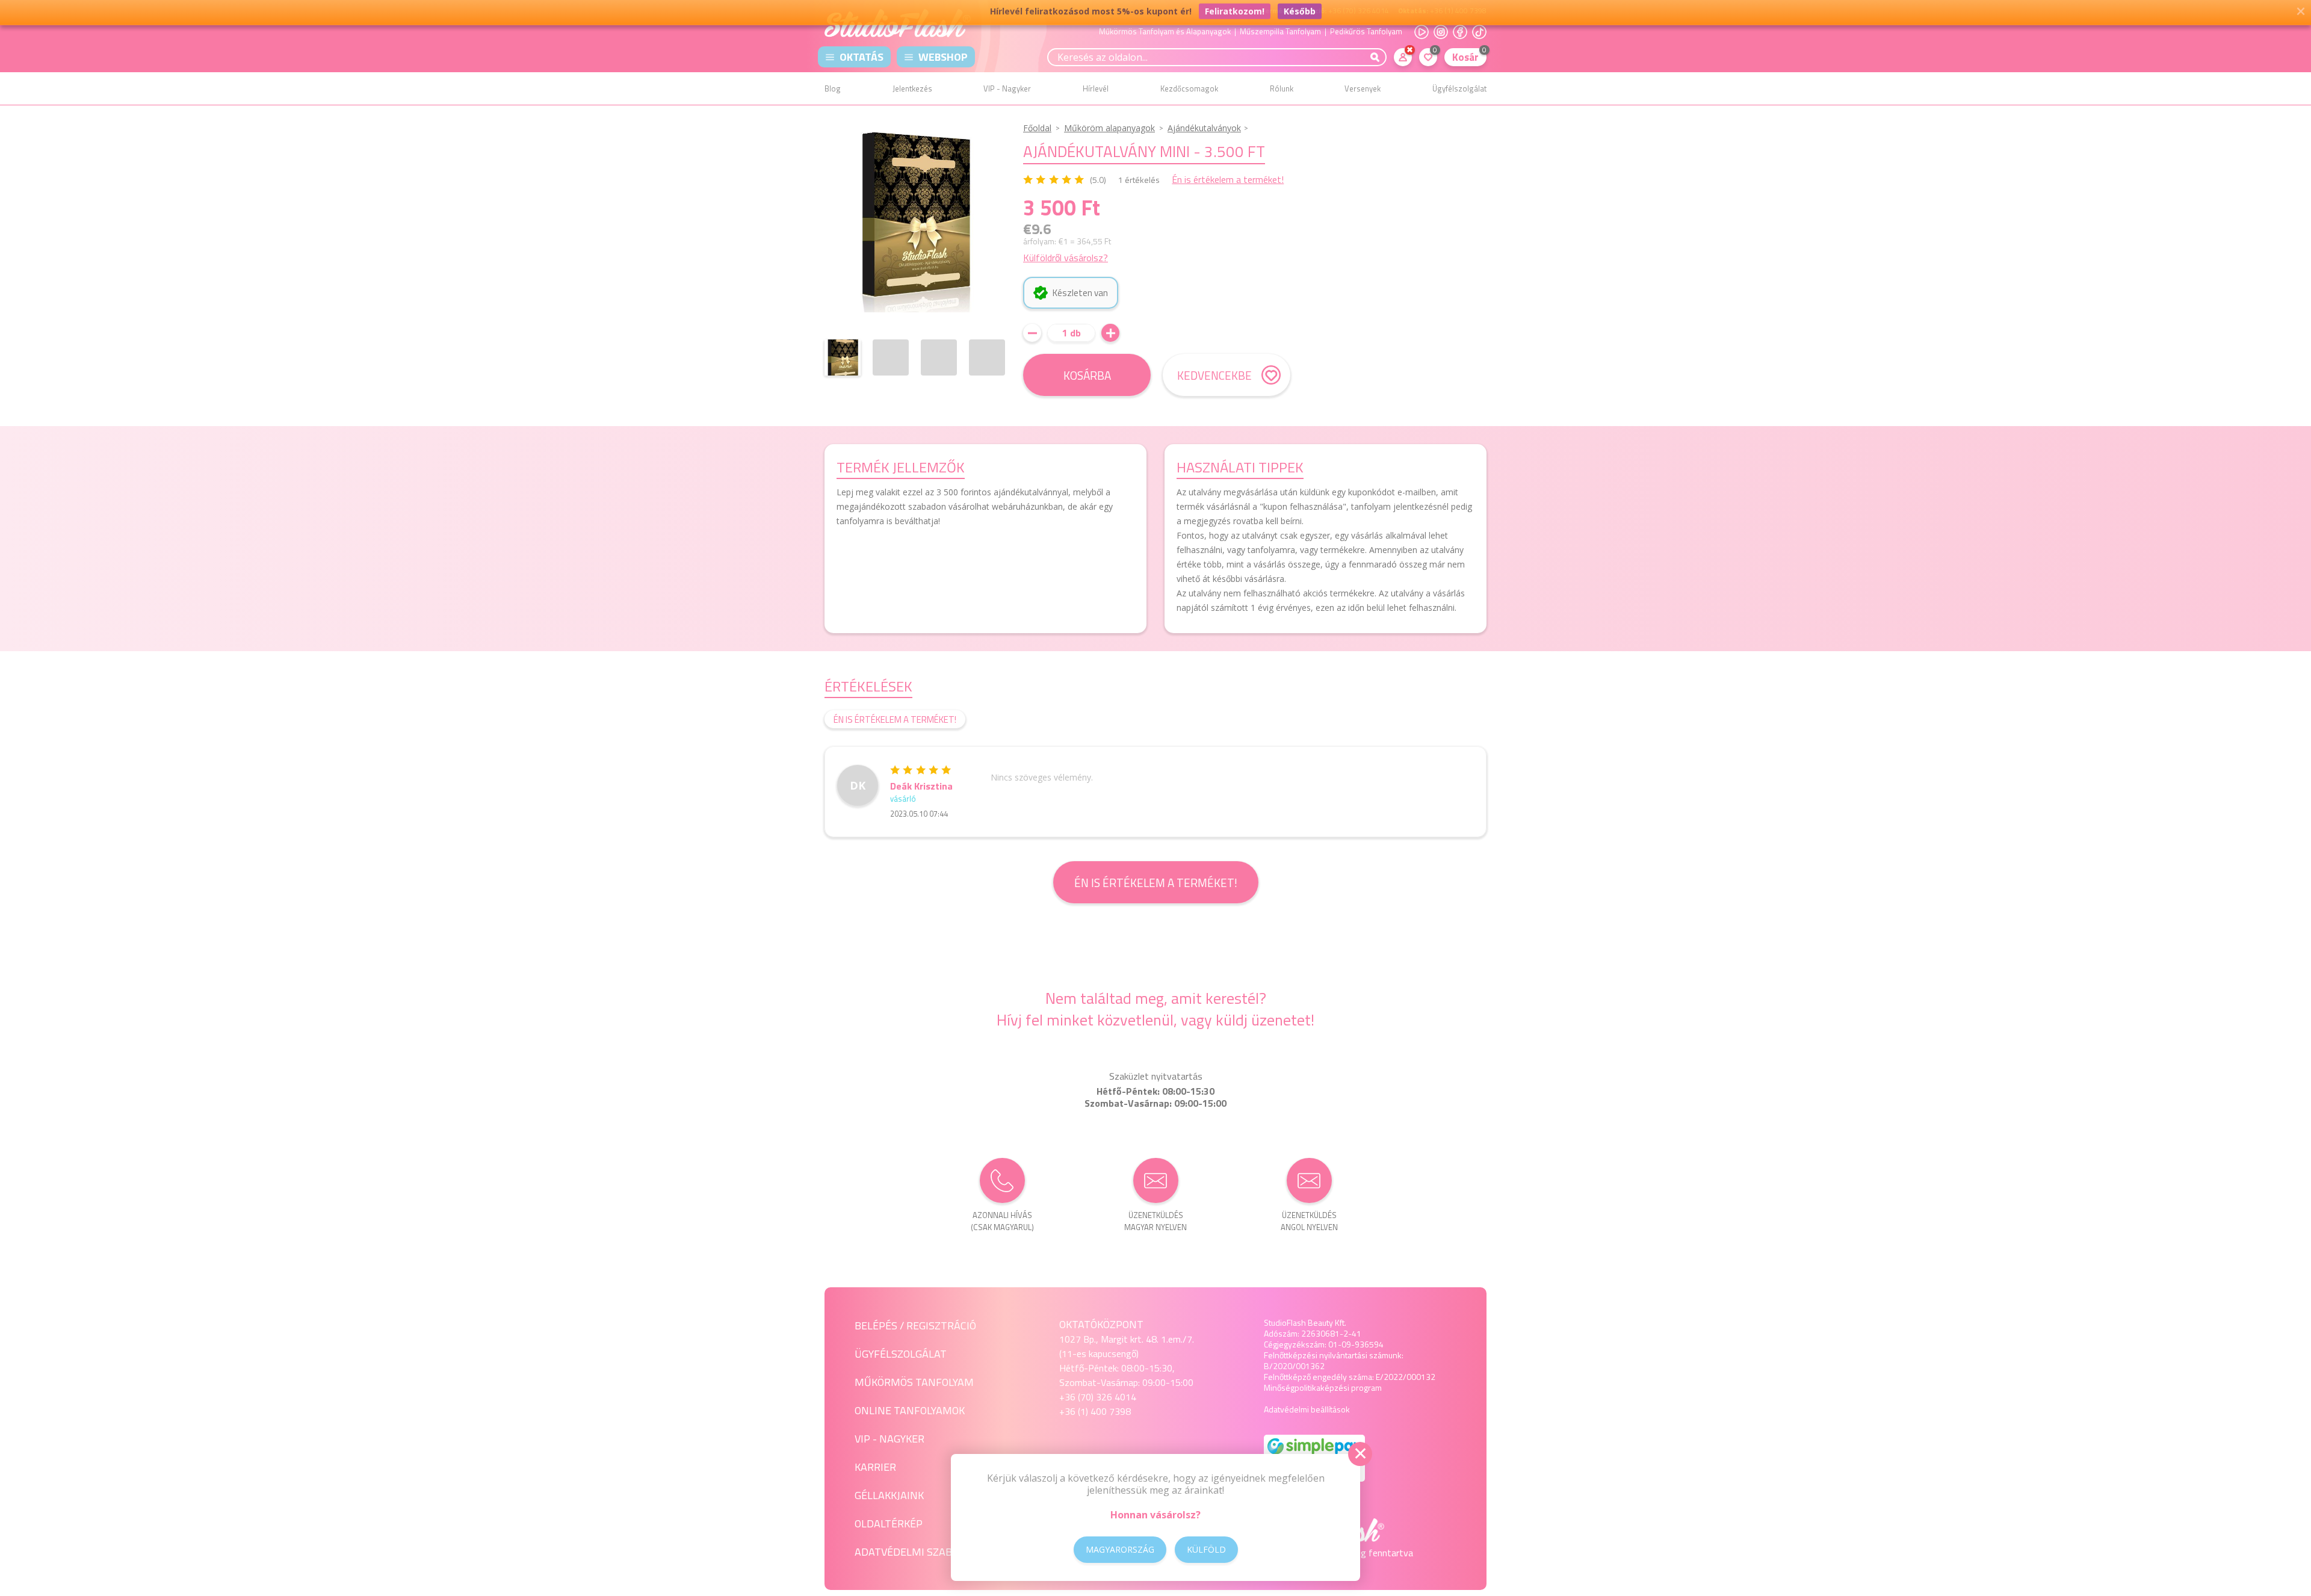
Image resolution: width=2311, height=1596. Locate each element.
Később (1300, 14)
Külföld (1206, 1549)
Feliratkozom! (1235, 14)
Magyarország (1120, 1549)
